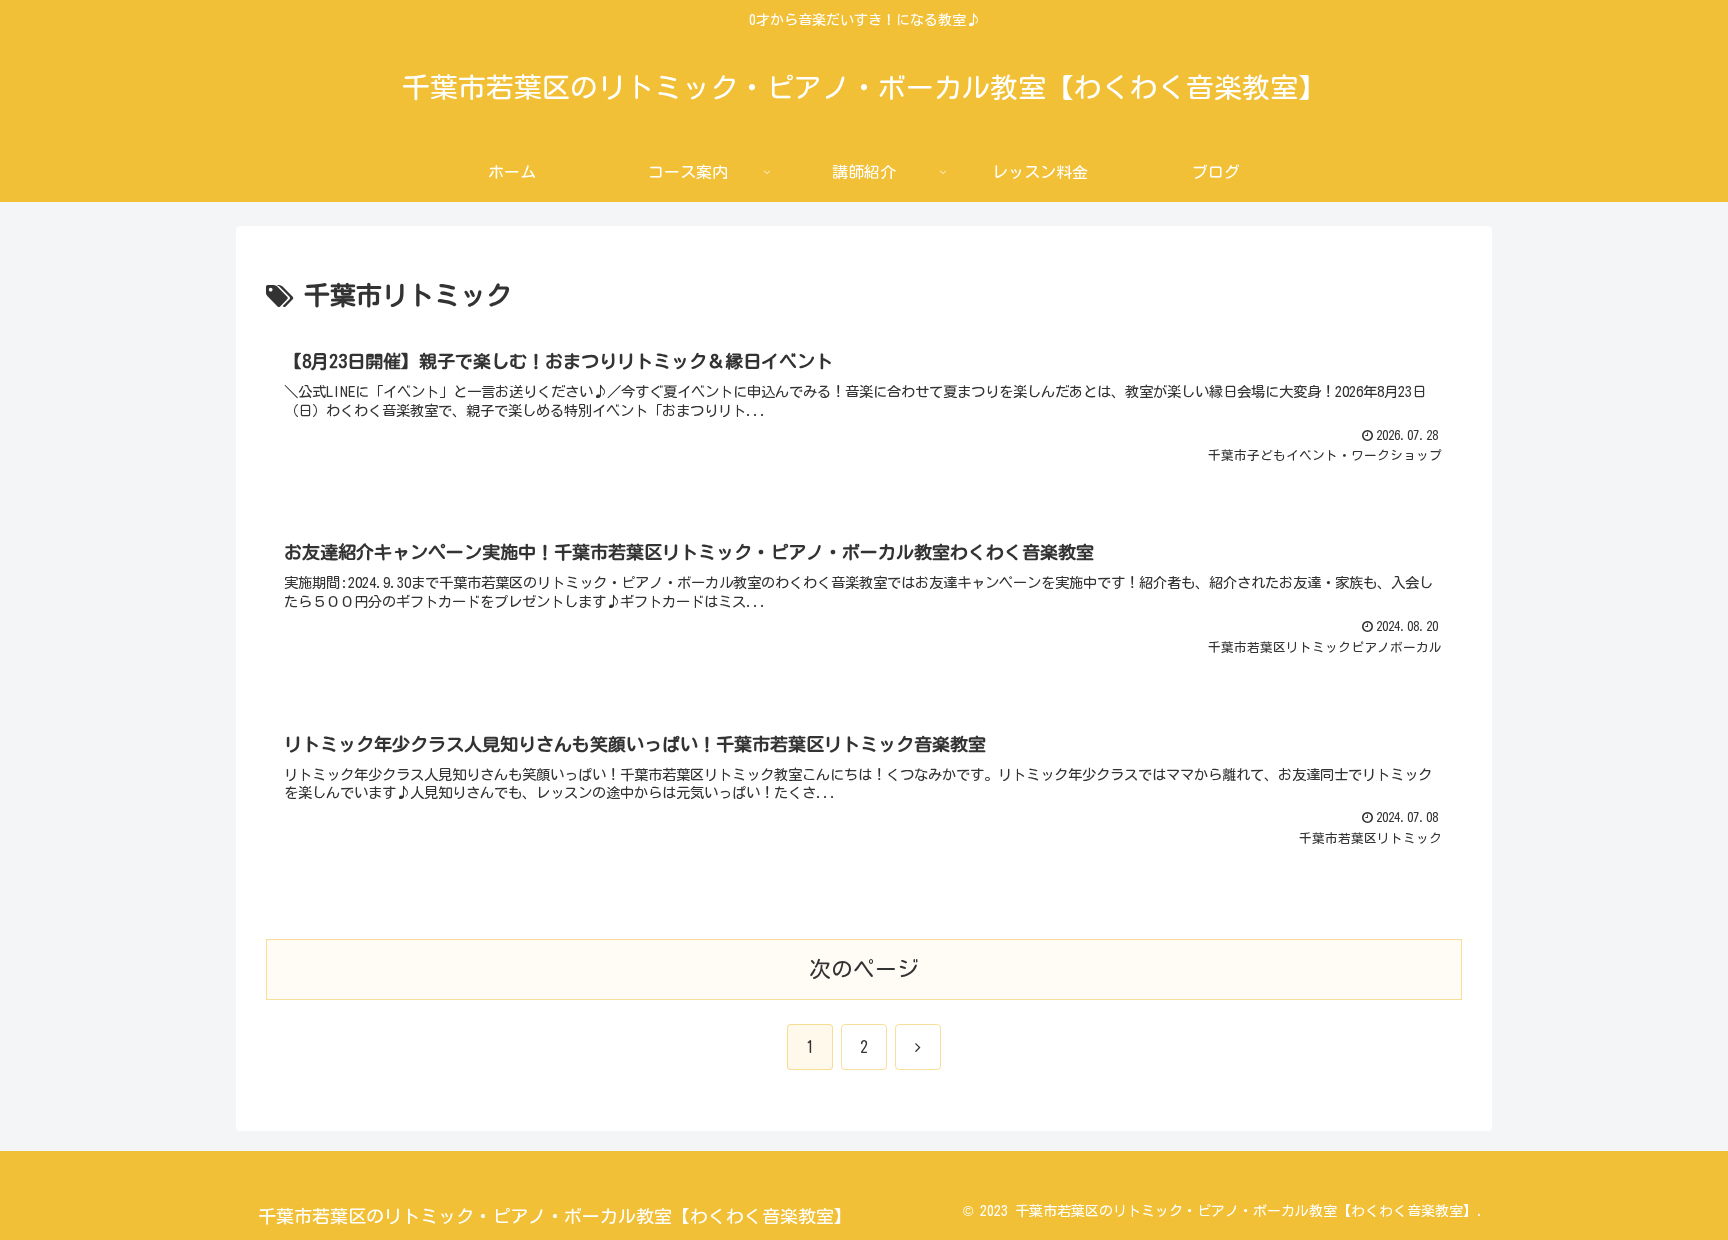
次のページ (864, 969)
